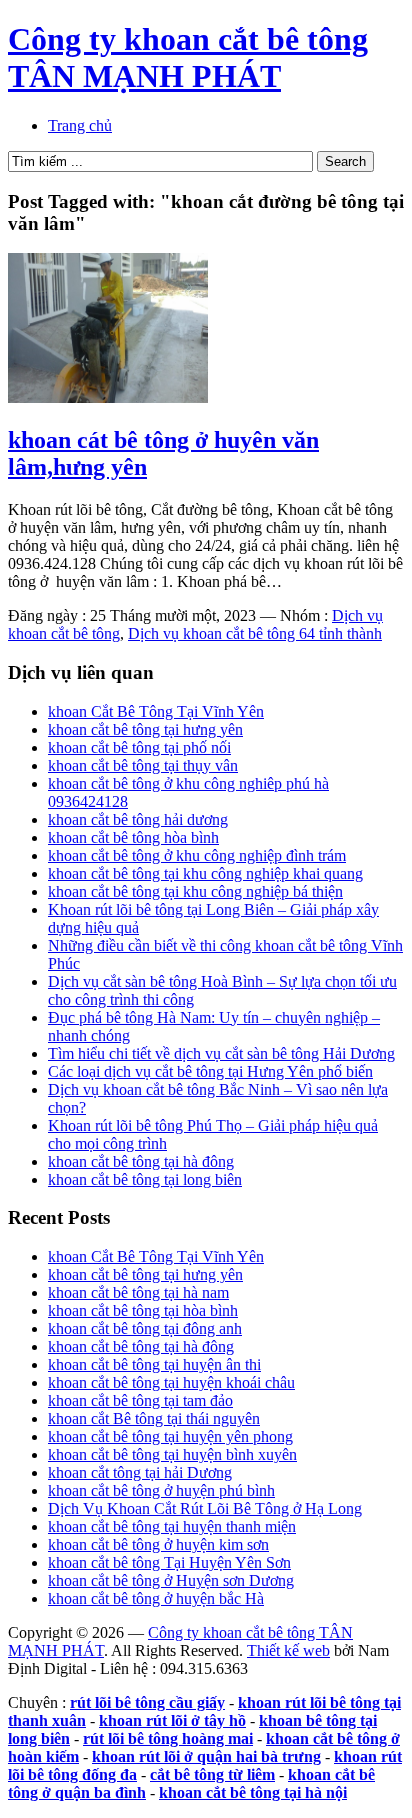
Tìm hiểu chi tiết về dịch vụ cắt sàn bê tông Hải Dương (221, 1053)
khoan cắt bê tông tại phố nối (139, 747)
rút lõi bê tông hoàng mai (168, 1738)
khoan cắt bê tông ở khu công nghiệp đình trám (197, 855)
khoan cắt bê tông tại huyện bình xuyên (172, 1454)
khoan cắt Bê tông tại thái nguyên (154, 1418)
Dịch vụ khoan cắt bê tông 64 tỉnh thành (255, 633)
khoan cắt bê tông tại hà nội (253, 1792)
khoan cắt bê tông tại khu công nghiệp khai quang (205, 873)
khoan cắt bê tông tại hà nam (138, 1292)
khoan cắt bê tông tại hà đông (141, 1161)
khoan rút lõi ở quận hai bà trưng (206, 1756)
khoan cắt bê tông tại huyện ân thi (154, 1364)
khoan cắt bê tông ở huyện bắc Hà (156, 1598)
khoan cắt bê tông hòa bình (133, 837)
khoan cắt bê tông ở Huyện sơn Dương (171, 1580)
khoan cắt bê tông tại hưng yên (145, 729)
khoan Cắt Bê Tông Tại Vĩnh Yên (156, 711)
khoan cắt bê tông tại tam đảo (140, 1400)
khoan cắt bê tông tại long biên (145, 1179)
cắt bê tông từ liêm (212, 1774)
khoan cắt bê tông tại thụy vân (143, 765)
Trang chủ (80, 125)
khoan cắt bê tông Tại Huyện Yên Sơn (169, 1562)
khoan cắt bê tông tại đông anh (145, 1328)
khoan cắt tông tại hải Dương (140, 1472)
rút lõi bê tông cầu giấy (147, 1702)
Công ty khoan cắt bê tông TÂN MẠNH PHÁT (188, 57)
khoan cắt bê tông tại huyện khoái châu (171, 1382)
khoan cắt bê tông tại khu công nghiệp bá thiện (195, 891)
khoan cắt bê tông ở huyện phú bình (161, 1490)
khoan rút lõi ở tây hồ (172, 1720)
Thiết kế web (288, 1650)
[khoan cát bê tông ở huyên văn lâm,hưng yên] (108, 397)
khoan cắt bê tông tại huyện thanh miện (172, 1526)
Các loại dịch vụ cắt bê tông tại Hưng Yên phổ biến (210, 1071)
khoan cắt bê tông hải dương (138, 819)
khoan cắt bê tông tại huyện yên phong (170, 1436)
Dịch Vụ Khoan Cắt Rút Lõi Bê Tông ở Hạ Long (205, 1508)
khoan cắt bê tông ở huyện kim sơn (158, 1544)
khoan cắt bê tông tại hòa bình (143, 1310)
